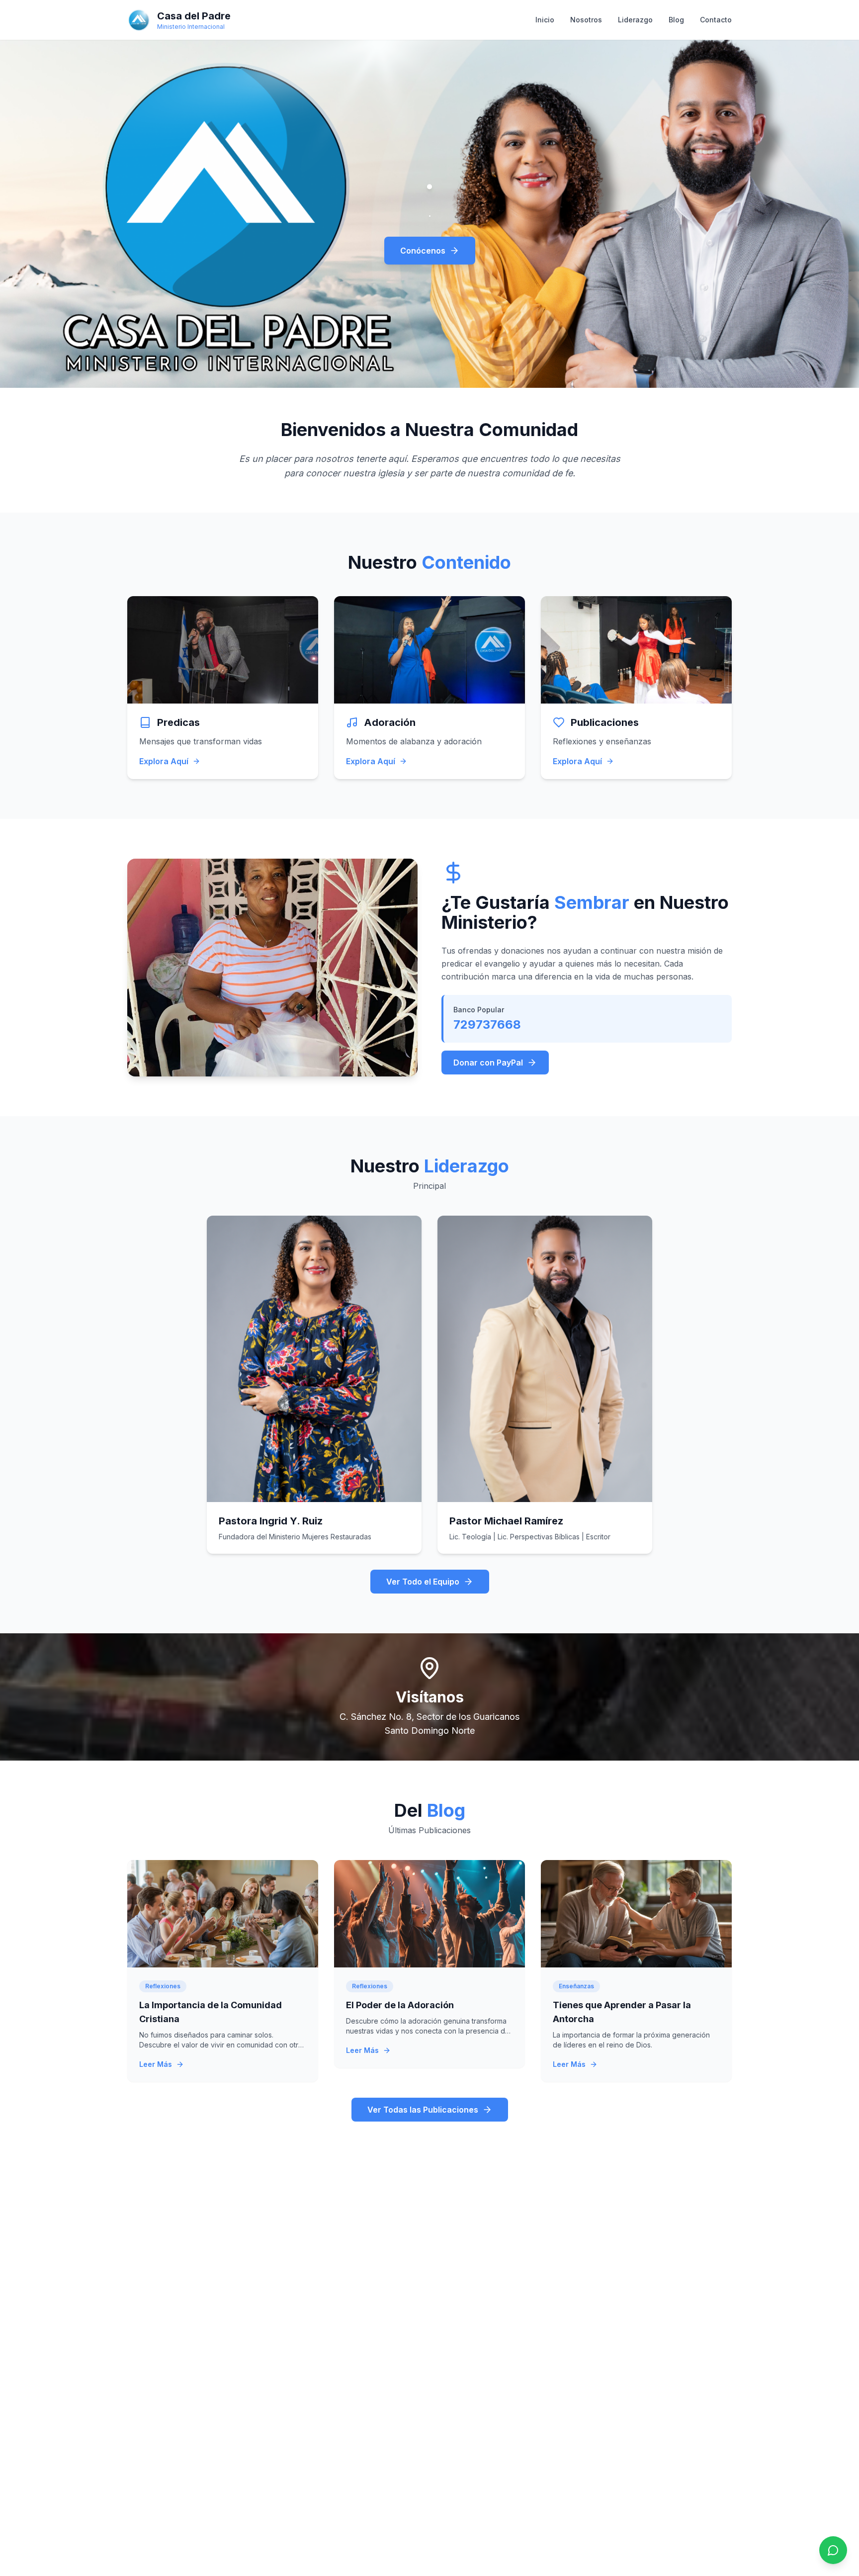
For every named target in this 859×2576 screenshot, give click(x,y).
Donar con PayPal (488, 1063)
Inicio (545, 20)
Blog (676, 20)
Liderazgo (635, 20)
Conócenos (423, 251)
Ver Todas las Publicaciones (423, 2110)
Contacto (716, 20)
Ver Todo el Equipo (423, 1582)
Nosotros (586, 20)
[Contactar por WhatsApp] (833, 2550)
